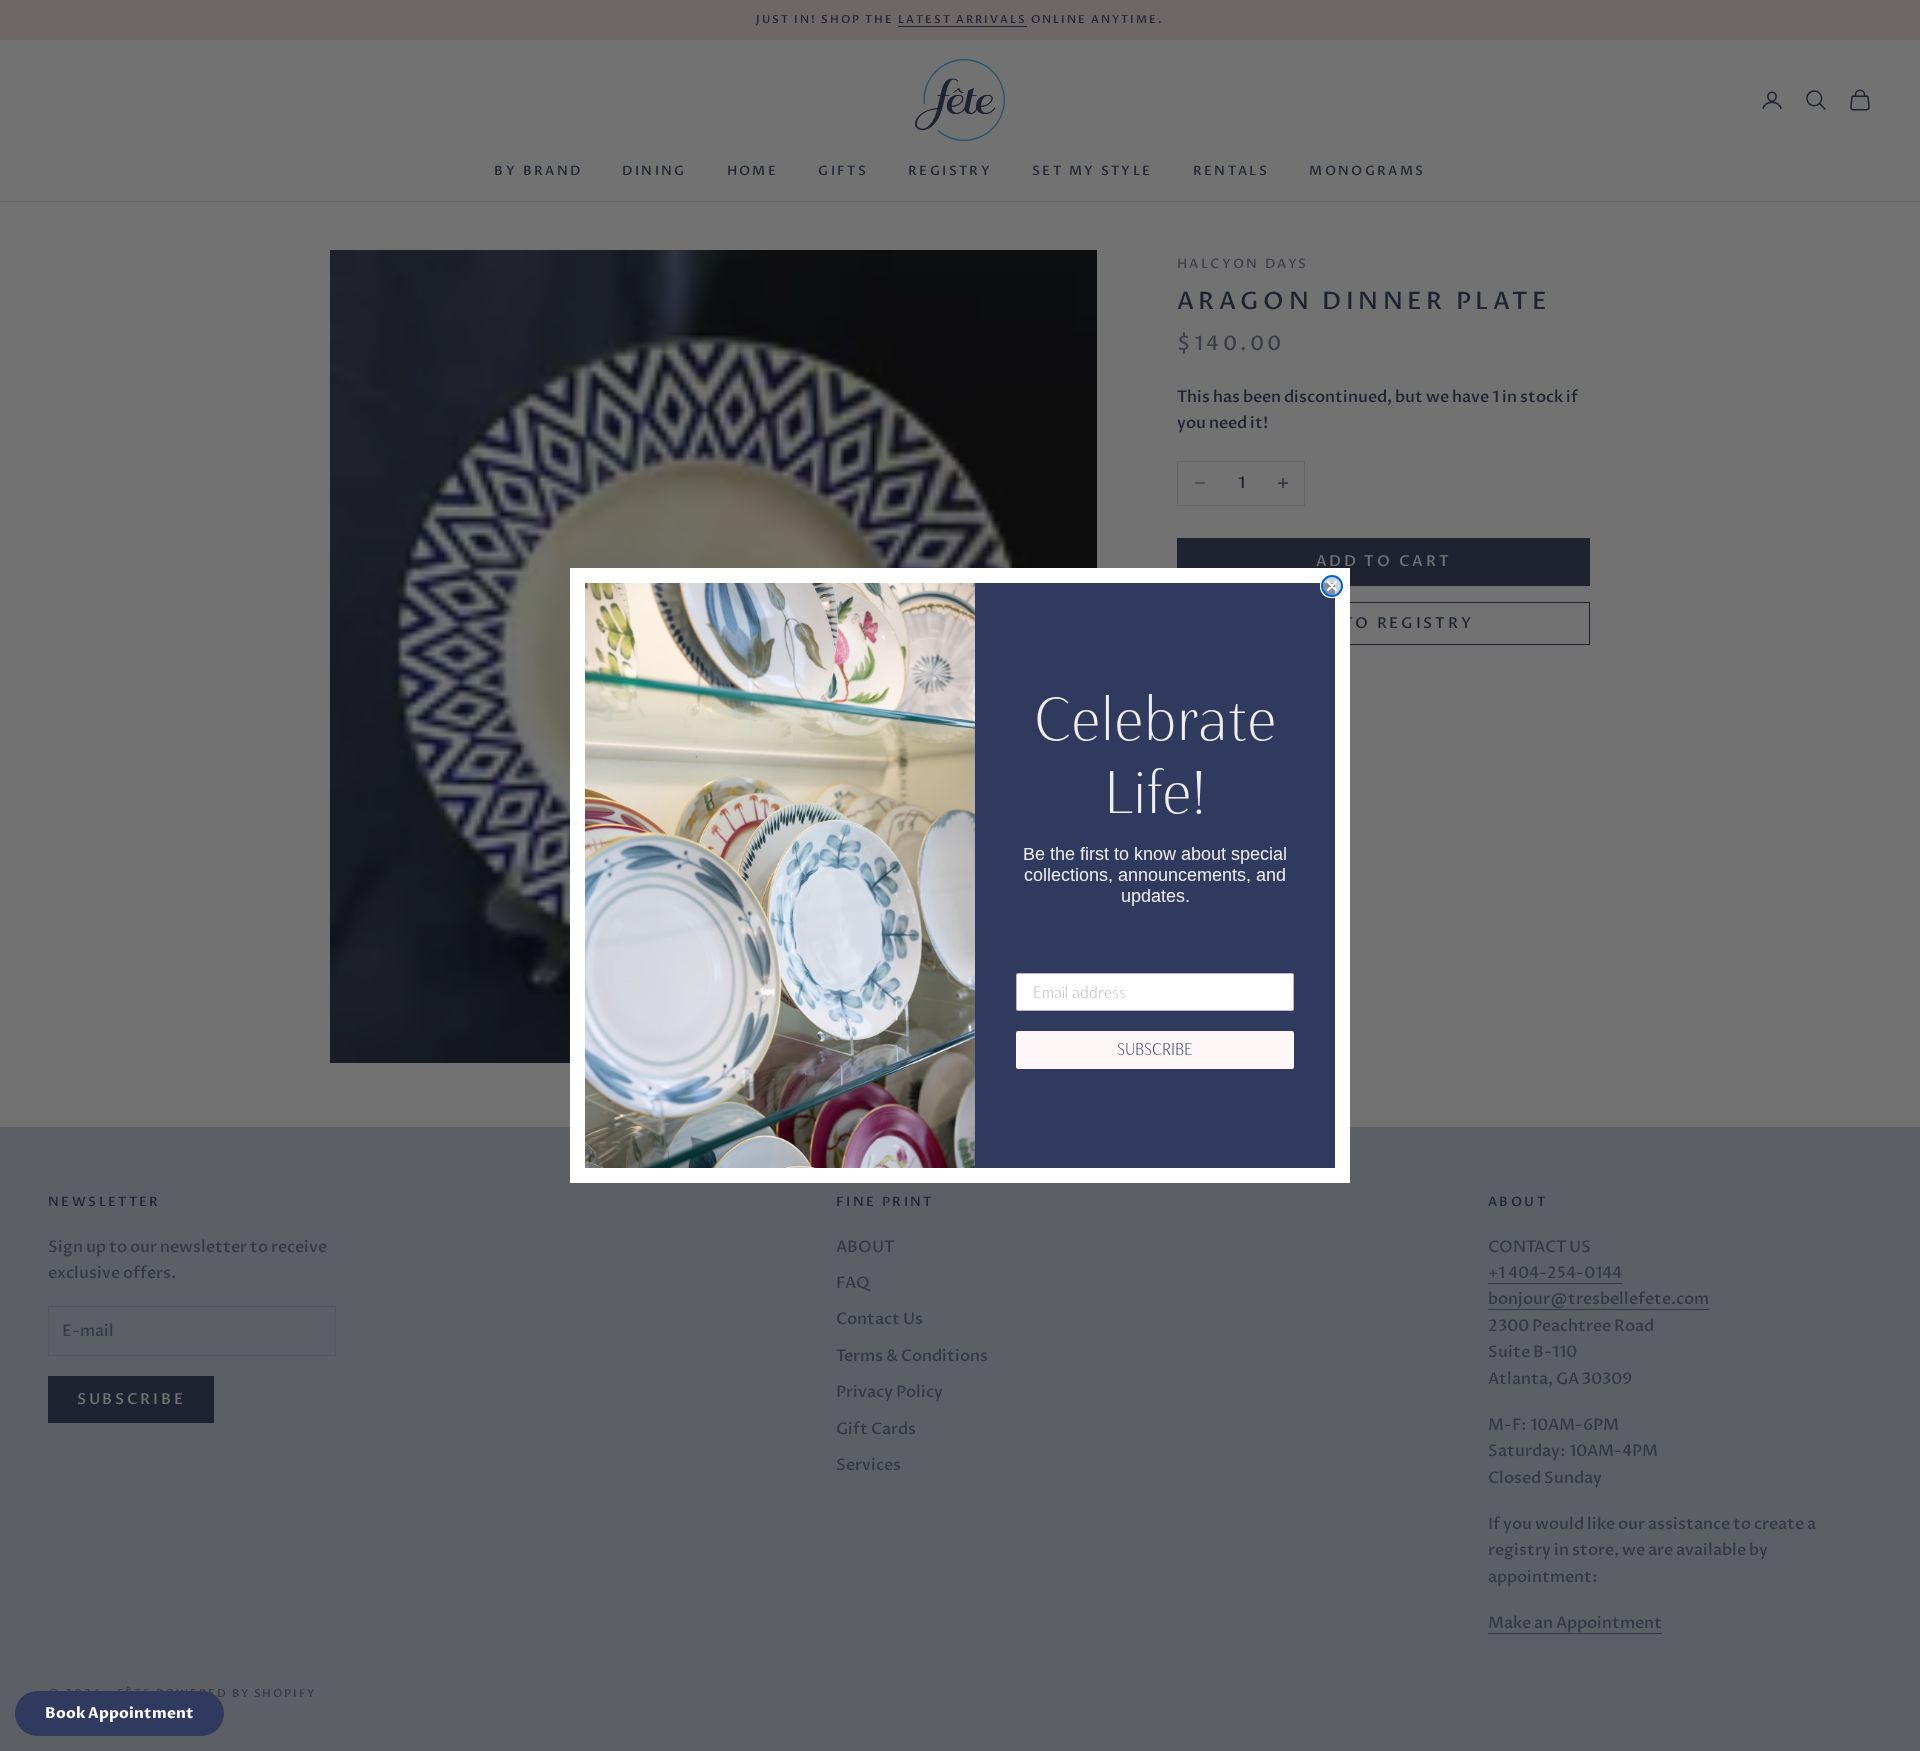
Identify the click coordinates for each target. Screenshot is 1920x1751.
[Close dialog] (1332, 586)
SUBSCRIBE (1155, 1049)
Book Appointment (119, 1713)
